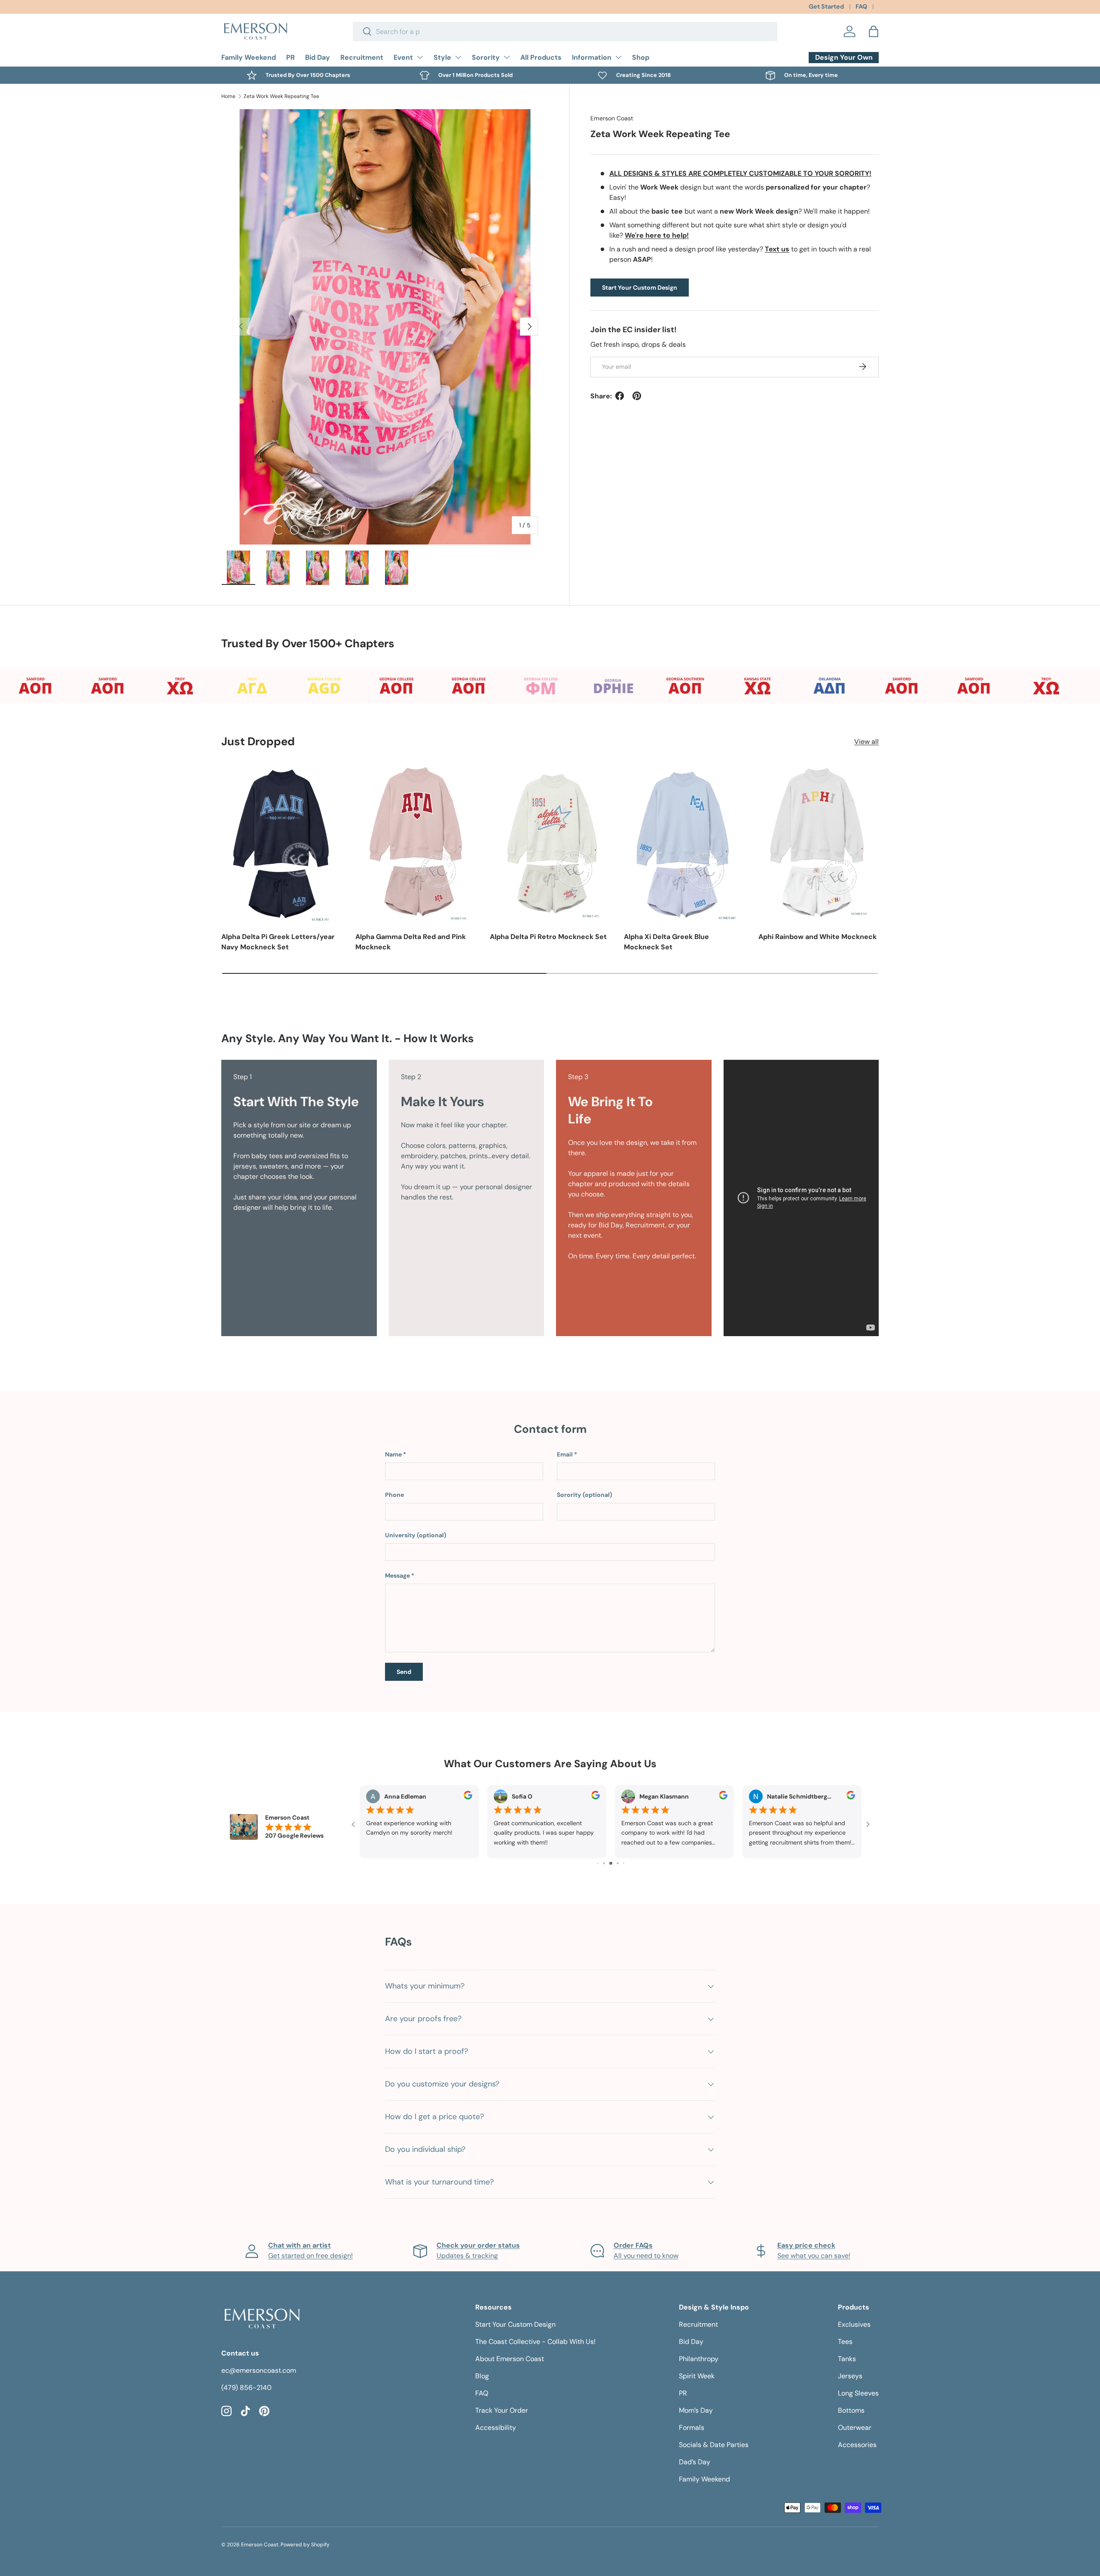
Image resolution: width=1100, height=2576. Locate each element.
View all (866, 742)
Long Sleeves (858, 2393)
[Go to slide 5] (611, 1863)
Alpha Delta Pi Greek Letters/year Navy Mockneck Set (278, 942)
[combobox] (565, 32)
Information (592, 57)
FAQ (861, 6)
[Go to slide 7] (624, 1863)
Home (228, 96)
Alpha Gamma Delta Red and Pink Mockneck (411, 942)
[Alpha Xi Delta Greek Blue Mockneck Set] (684, 843)
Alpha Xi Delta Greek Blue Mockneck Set (666, 942)
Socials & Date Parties (714, 2445)
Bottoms (851, 2410)
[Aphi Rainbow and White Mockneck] (819, 843)
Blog (482, 2376)
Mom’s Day (696, 2410)
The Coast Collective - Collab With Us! (535, 2342)
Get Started (826, 6)
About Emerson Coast (510, 2359)
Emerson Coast (612, 118)
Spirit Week (697, 2376)
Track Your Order (502, 2410)
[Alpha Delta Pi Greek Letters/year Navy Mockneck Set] (281, 843)
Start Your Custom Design (640, 287)
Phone (394, 1495)
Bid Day (318, 57)
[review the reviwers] (468, 1797)
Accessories (857, 2445)
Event (403, 57)
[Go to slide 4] (604, 1863)
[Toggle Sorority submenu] (507, 57)
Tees (845, 2342)
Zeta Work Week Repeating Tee (281, 96)
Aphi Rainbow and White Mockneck (817, 937)
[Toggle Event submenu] (420, 57)
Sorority (486, 57)
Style (442, 57)
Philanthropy (699, 2359)
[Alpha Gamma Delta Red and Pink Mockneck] (416, 843)
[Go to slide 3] (598, 1863)
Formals (692, 2428)
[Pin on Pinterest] (637, 396)
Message (397, 1576)
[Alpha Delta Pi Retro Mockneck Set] (550, 843)
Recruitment (362, 57)
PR (290, 57)
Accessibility (496, 2428)
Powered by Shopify (305, 2545)
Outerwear (855, 2428)
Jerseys (850, 2376)
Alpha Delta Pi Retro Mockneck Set (548, 937)
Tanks (847, 2359)
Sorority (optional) (585, 1495)
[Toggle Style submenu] (458, 57)
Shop (641, 57)
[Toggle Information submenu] (618, 57)
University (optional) (416, 1535)
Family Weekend (249, 57)
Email (565, 1454)
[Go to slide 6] (618, 1863)
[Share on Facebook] (620, 396)
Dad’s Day (695, 2462)
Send (404, 1672)
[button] (874, 31)
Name (393, 1454)
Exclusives (854, 2324)
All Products (541, 57)
